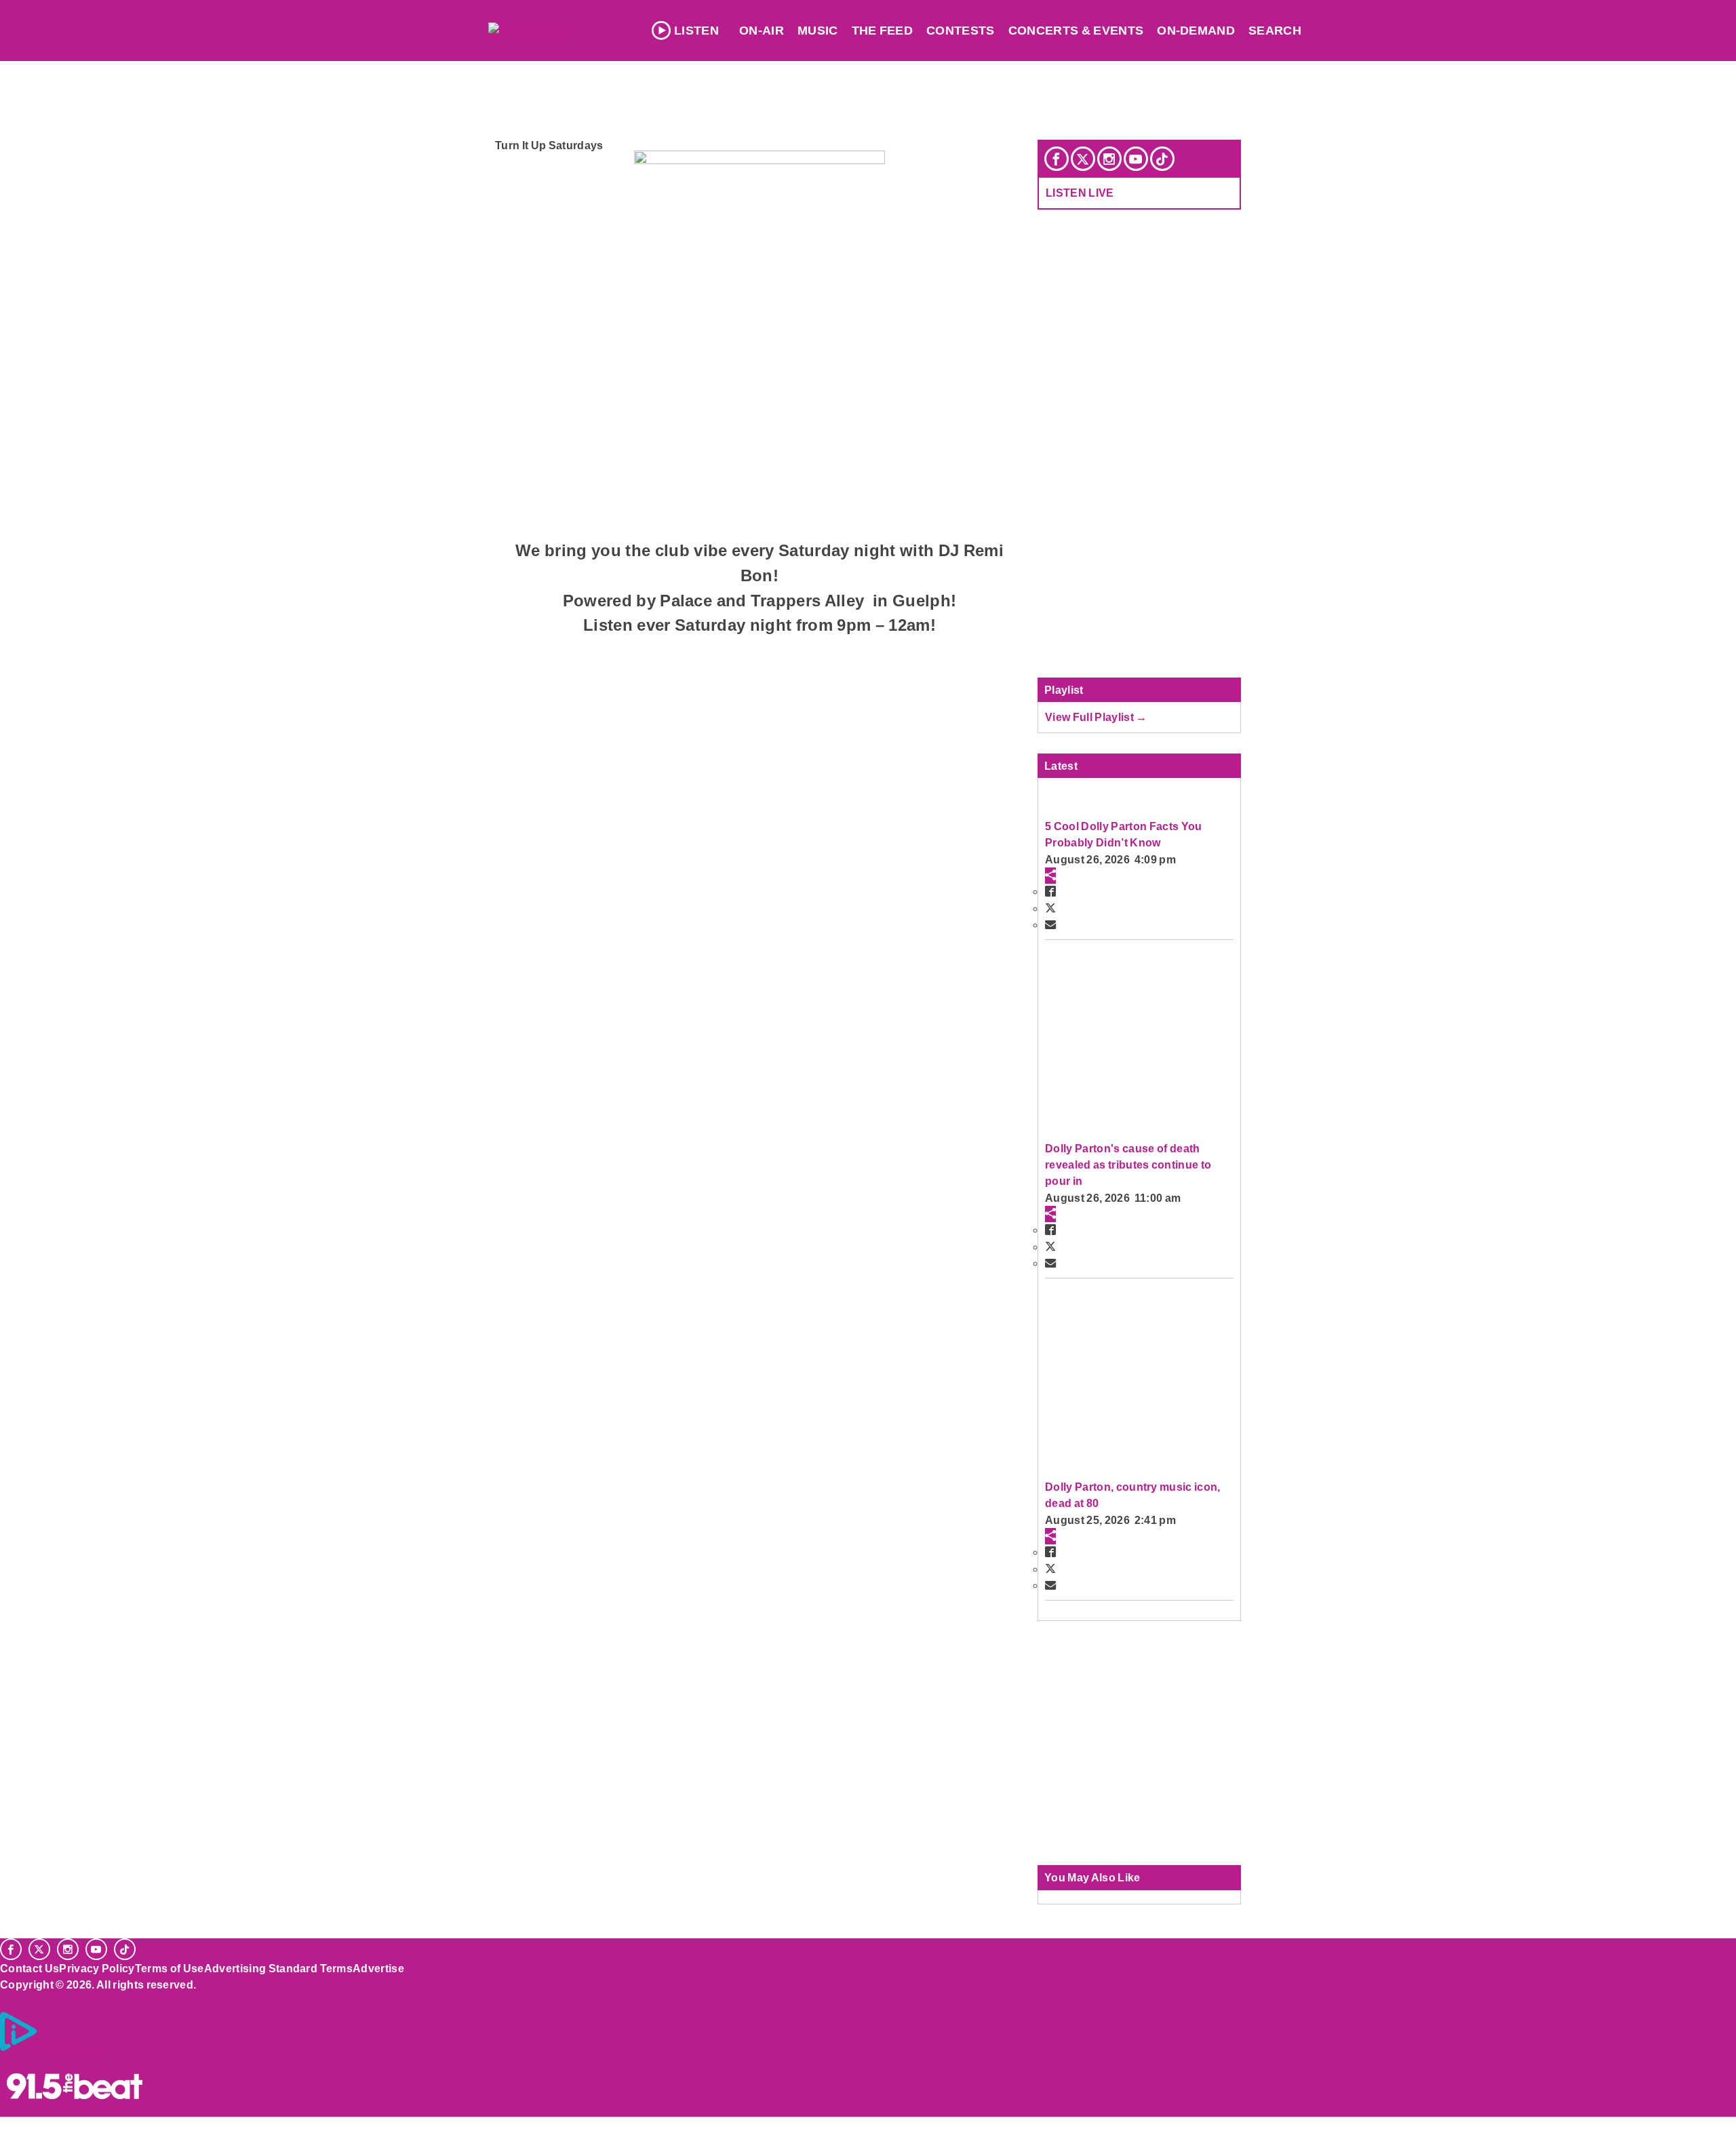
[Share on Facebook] (1050, 891)
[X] (1083, 159)
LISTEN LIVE (1080, 193)
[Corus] (7, 1999)
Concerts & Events (1076, 31)
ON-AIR (762, 31)
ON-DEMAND (1196, 31)
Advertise (378, 1968)
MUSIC (818, 31)
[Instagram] (1109, 159)
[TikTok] (1162, 159)
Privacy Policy (97, 1968)
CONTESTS (961, 31)
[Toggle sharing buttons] (1050, 876)
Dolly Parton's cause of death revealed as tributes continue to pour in (1128, 1165)
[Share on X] (1050, 908)
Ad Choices (70, 2048)
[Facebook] (1057, 159)
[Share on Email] (1050, 924)
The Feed (883, 31)
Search (1275, 31)
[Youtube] (1136, 159)
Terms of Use (170, 1968)
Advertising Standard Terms (278, 1968)
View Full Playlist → (1096, 717)
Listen (696, 31)
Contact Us (29, 1968)
